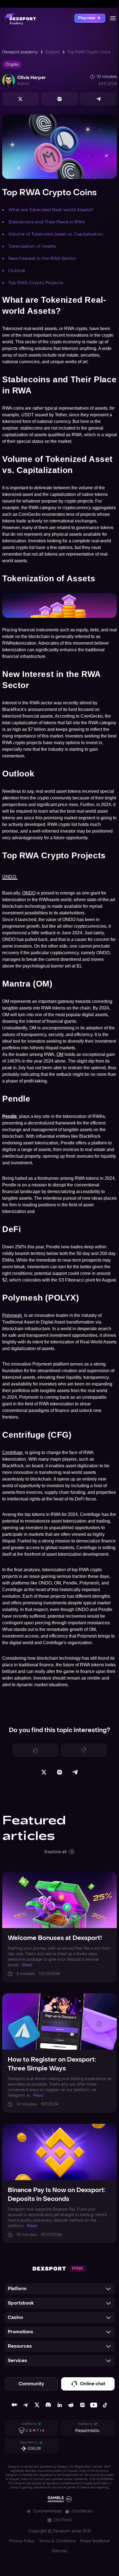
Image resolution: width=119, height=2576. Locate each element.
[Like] (35, 1750)
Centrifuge (13, 1452)
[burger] (113, 18)
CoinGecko (82, 2511)
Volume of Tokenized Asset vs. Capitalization (56, 234)
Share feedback (95, 2541)
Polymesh (13, 1315)
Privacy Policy (22, 2541)
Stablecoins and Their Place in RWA (47, 222)
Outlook (17, 270)
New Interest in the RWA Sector (42, 258)
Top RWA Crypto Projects (36, 283)
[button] (59, 2289)
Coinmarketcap (47, 2511)
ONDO (10, 877)
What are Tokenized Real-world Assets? (51, 210)
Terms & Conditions (57, 2541)
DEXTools (63, 2520)
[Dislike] (84, 1750)
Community (31, 2384)
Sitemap (60, 2551)
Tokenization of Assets (32, 246)
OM (60, 1054)
